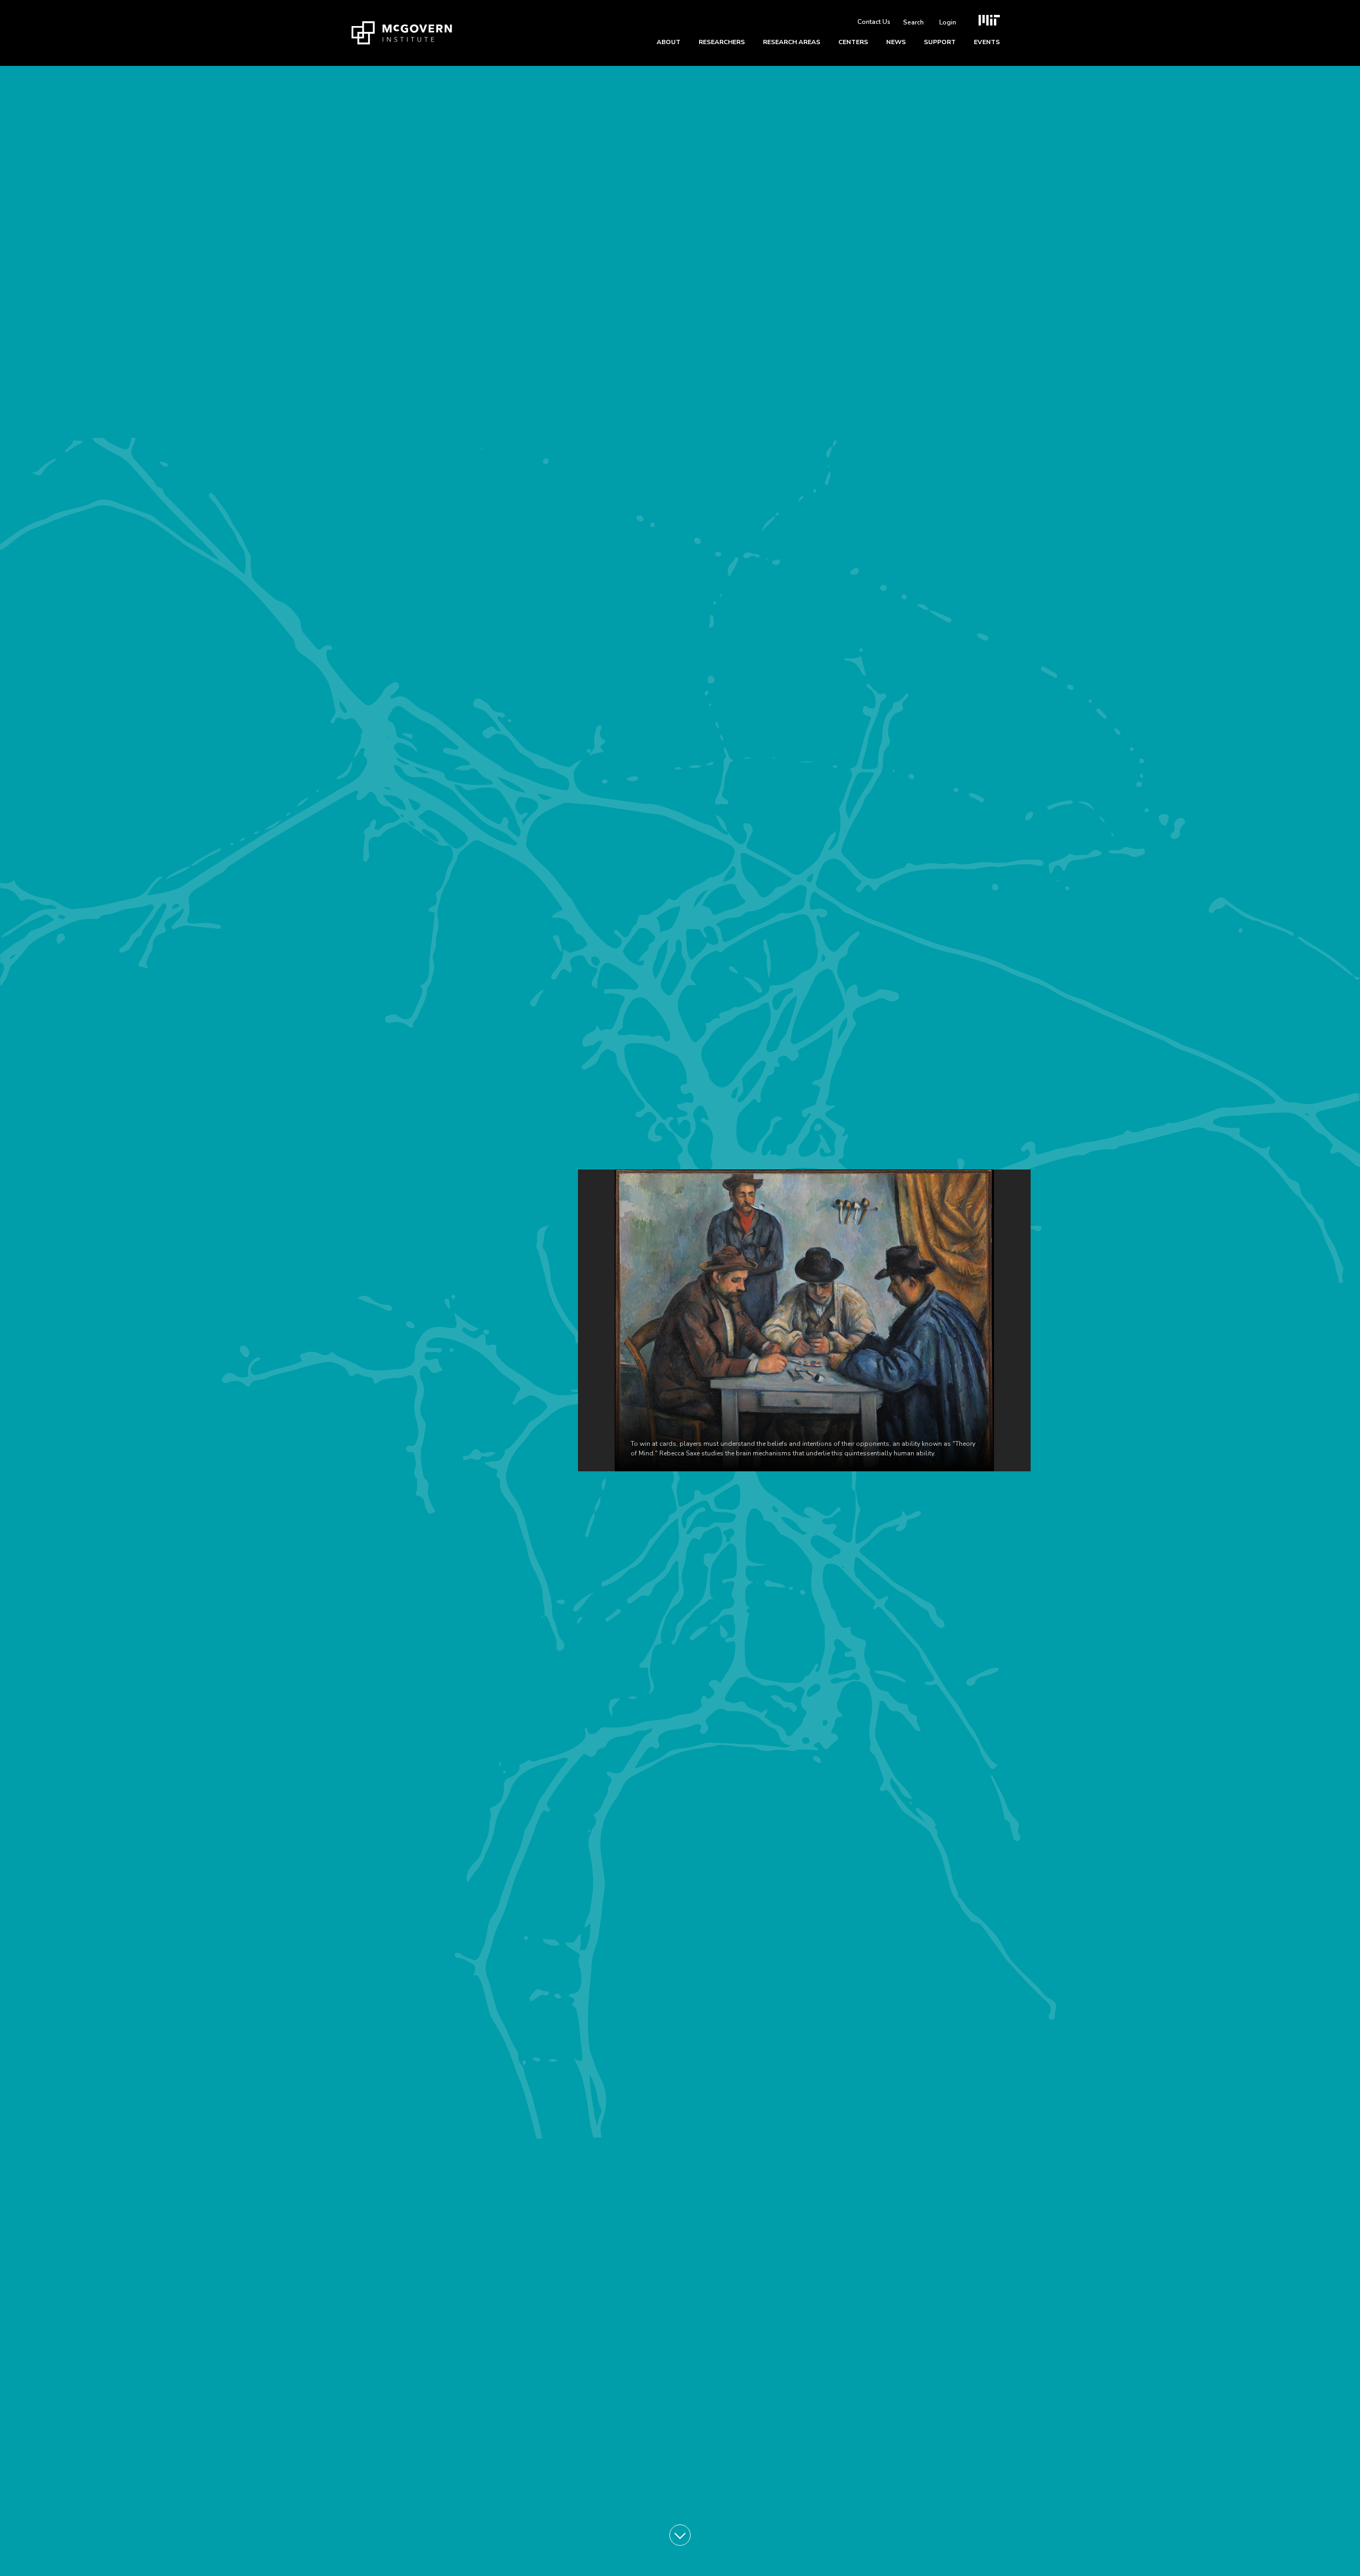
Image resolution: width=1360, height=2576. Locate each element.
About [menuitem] (669, 42)
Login (948, 22)
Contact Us (874, 22)
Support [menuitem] (940, 42)
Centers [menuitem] (853, 42)
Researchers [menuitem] (722, 42)
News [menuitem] (896, 42)
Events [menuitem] (987, 42)
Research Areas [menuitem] (792, 42)
